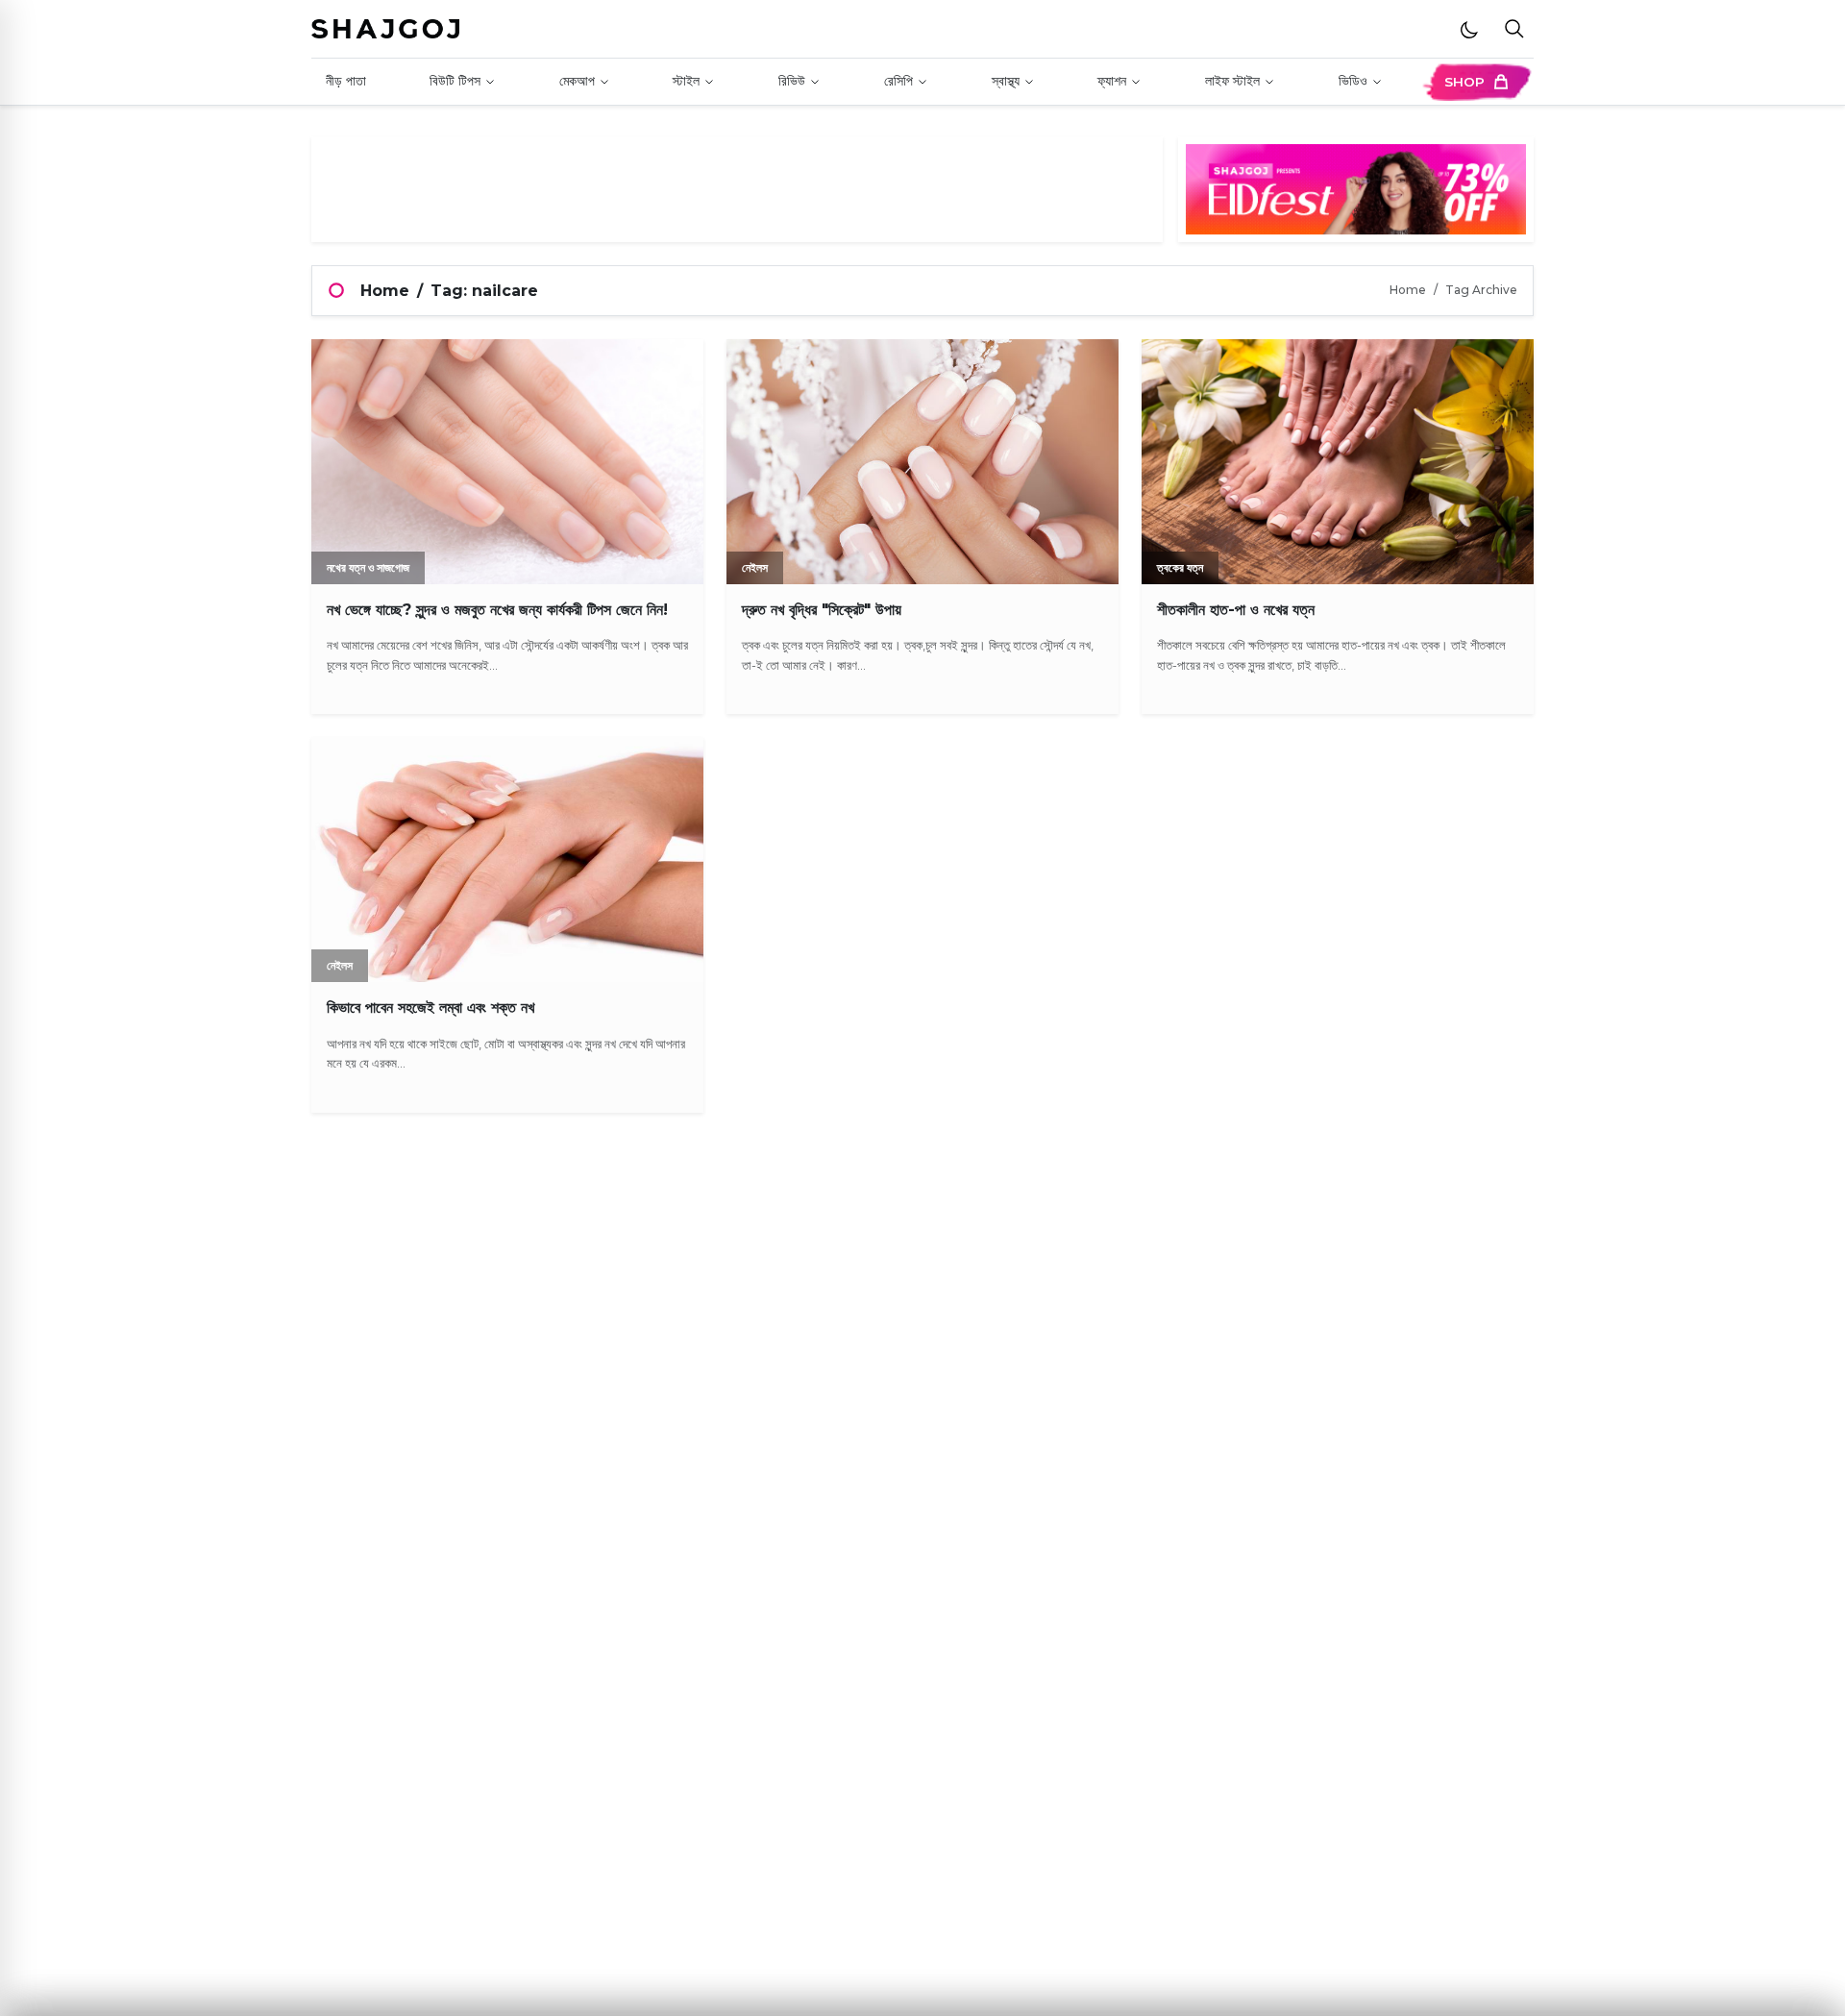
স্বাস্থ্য (1006, 81)
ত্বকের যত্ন (1180, 567)
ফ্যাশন (1112, 81)
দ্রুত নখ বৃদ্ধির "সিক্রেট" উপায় (822, 610)
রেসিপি (898, 81)
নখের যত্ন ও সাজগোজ (368, 567)
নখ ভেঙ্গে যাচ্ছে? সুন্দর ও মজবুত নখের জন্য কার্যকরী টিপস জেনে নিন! (497, 610)
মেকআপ (577, 81)
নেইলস (755, 567)
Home (385, 291)
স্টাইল (686, 81)
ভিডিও (1353, 81)
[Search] (1514, 29)
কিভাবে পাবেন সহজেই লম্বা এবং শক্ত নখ (430, 1008)
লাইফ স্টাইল (1232, 81)
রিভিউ (792, 81)
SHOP (1464, 82)
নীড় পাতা (346, 81)
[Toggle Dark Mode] (1469, 29)
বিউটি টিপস (455, 81)
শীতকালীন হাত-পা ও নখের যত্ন (1236, 610)
